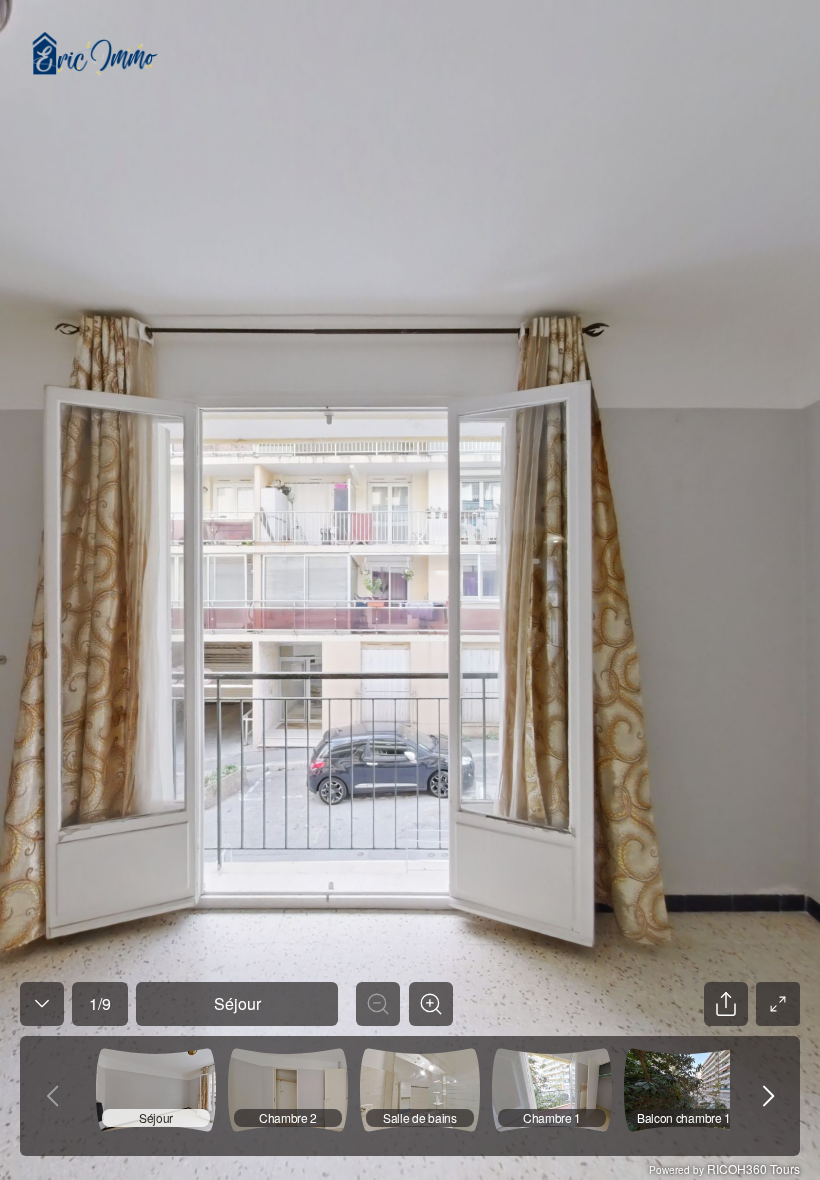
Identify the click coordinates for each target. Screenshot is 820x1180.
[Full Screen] (778, 1004)
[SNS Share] (726, 1004)
